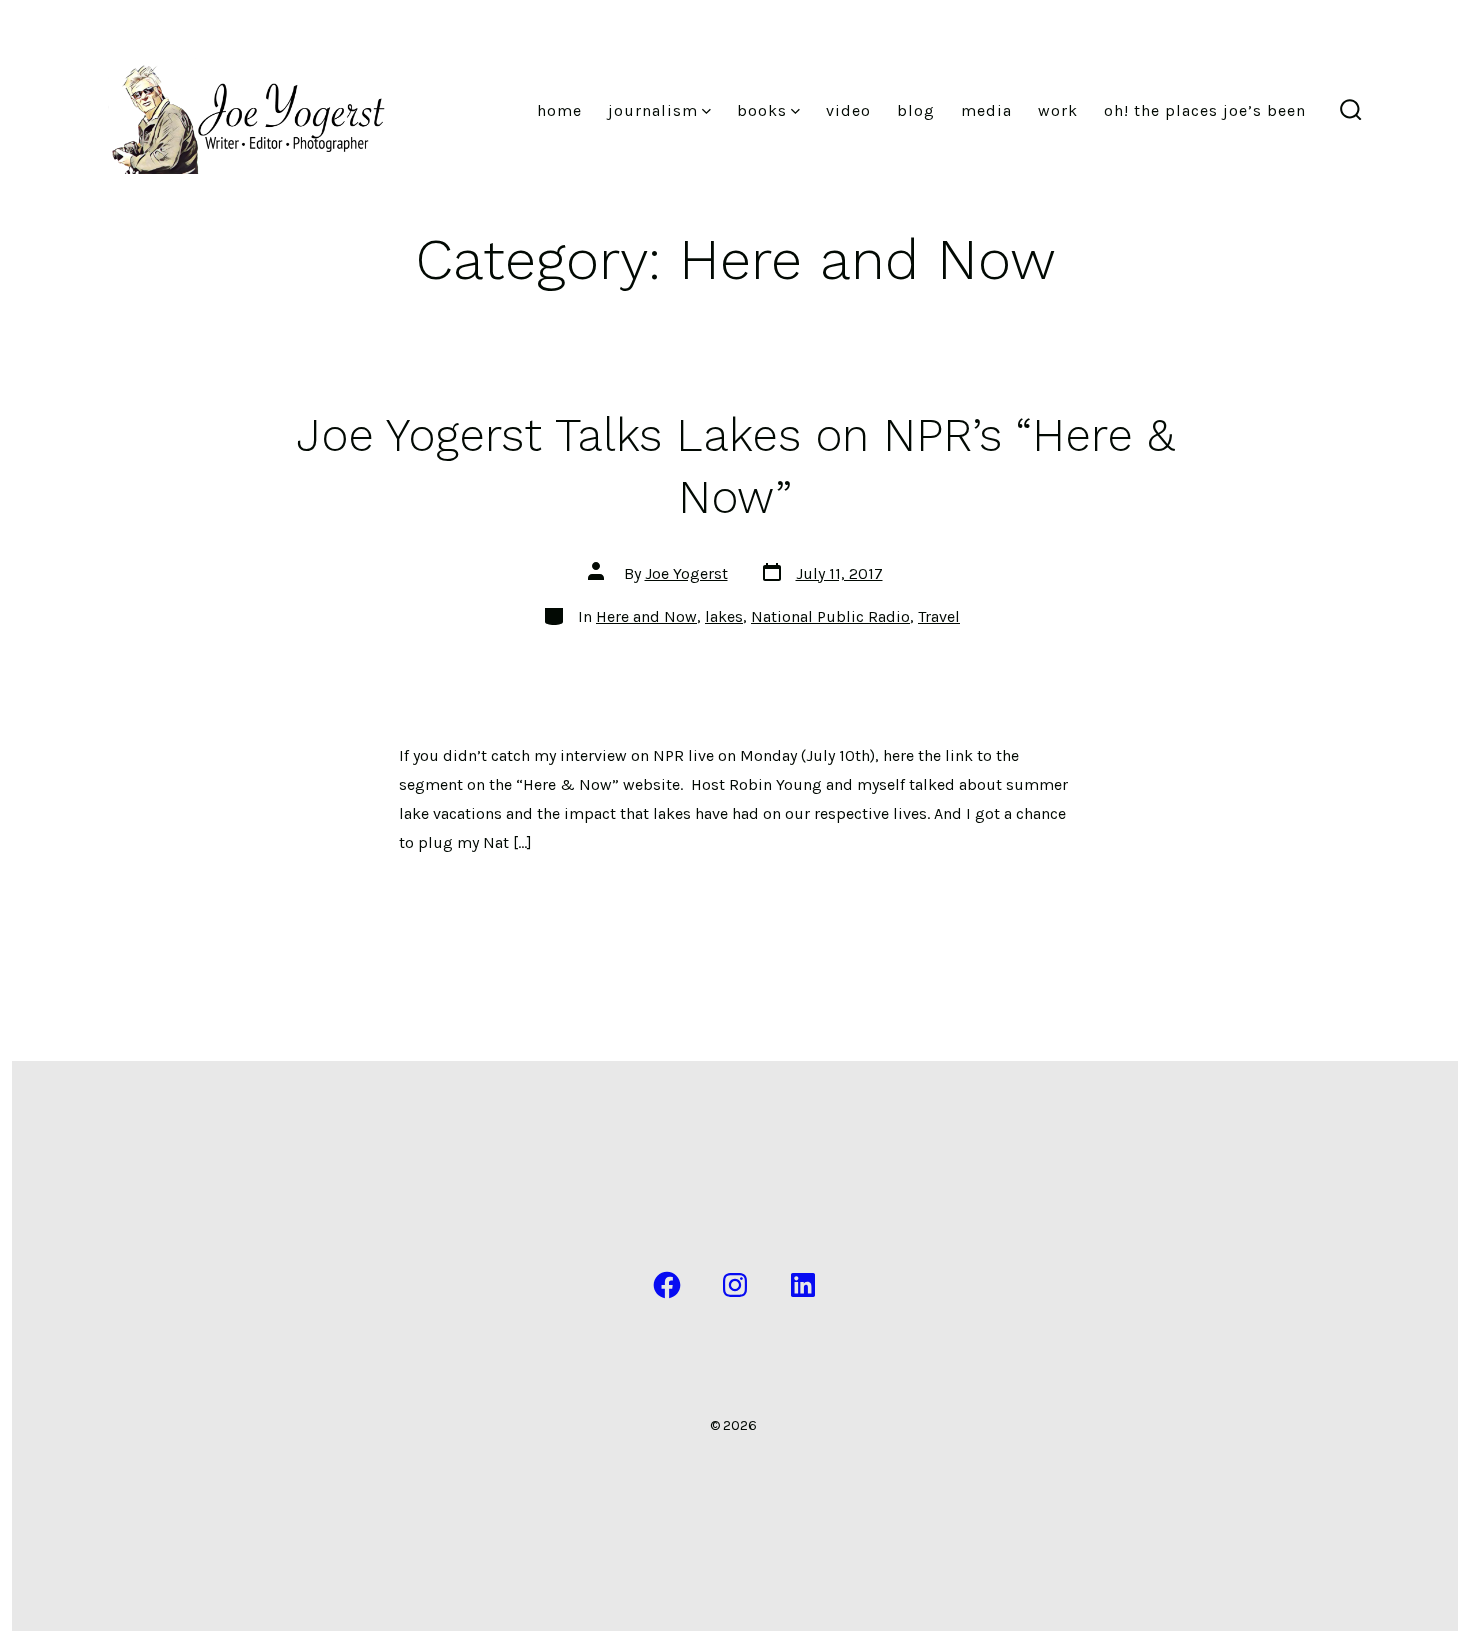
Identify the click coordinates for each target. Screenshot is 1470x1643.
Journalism (653, 110)
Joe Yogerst (686, 573)
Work (1058, 110)
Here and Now (646, 616)
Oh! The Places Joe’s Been (1205, 110)
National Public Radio (830, 616)
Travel (939, 616)
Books (762, 110)
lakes (724, 616)
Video (848, 110)
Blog (916, 110)
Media (986, 110)
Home (559, 110)
